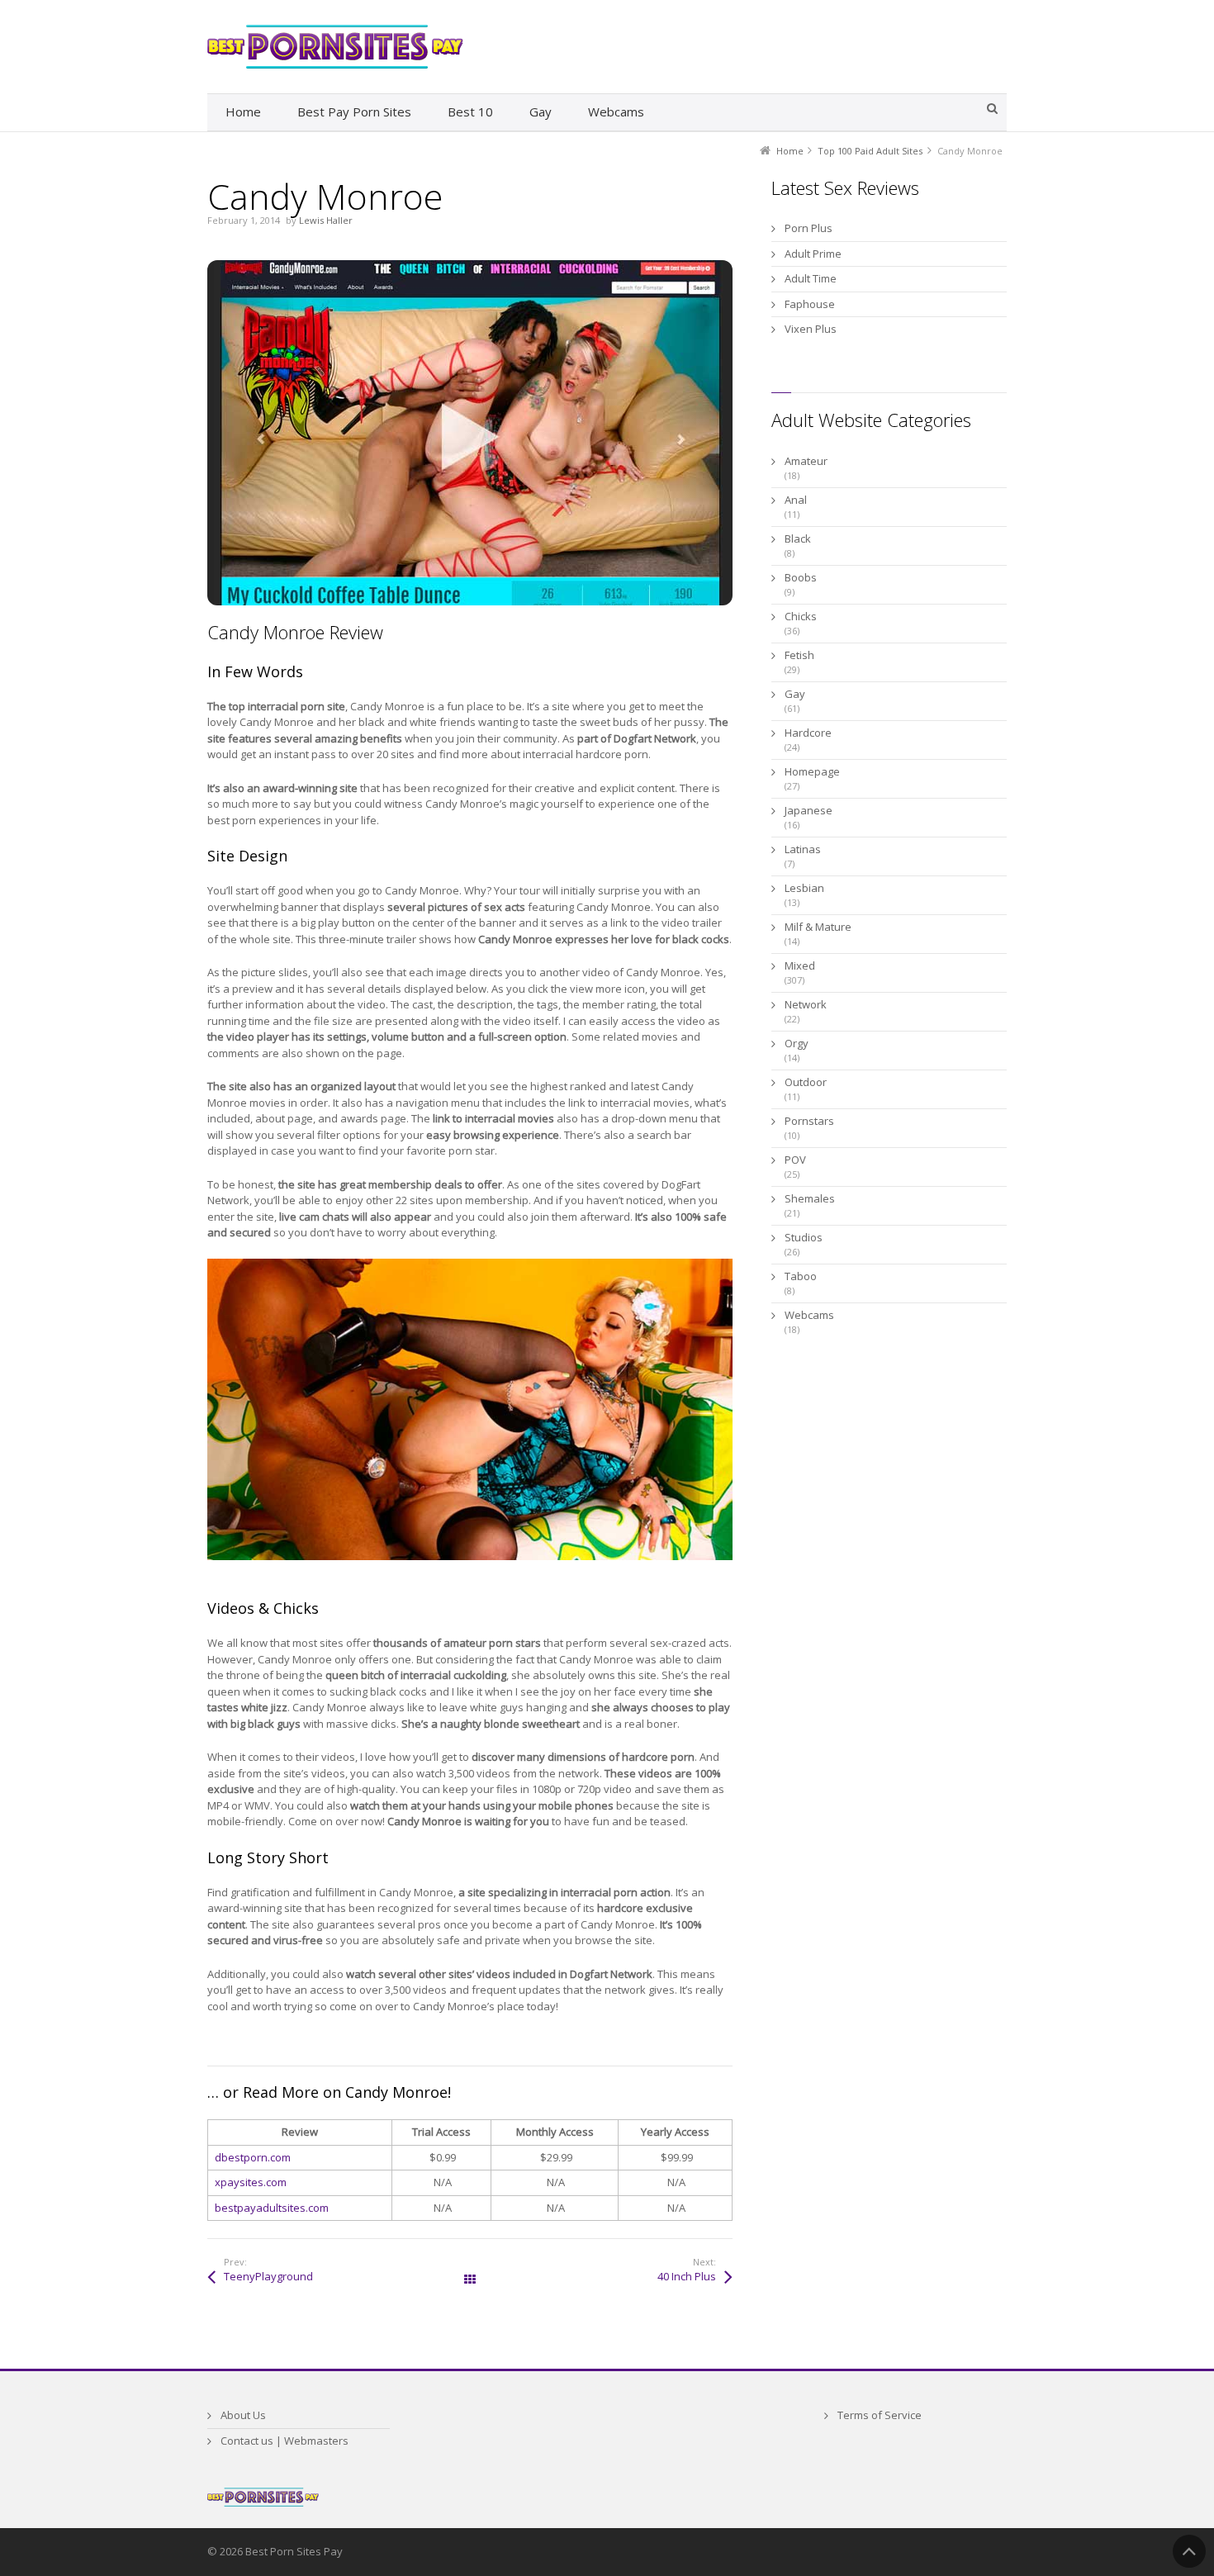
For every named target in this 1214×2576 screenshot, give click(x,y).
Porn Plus (809, 228)
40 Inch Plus (687, 2276)
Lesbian (804, 888)
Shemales (810, 1198)
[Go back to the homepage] (335, 47)
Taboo (801, 1276)
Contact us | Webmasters (285, 2441)
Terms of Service (880, 2415)
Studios (804, 1237)
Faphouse (810, 304)
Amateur (806, 461)
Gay (795, 694)
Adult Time (811, 278)
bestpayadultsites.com (272, 2208)
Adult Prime (813, 254)
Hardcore (808, 733)
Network (806, 1004)
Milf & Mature (818, 927)
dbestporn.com (253, 2157)
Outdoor (806, 1082)
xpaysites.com (251, 2182)
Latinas (803, 849)
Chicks (801, 616)
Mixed (800, 965)
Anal (796, 500)
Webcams (809, 1315)
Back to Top (1189, 2551)
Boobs (801, 577)
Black (798, 538)
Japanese (809, 810)
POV (795, 1160)
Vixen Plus (811, 329)
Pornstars (809, 1121)
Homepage (812, 771)
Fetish (799, 655)
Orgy (797, 1043)
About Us (243, 2415)
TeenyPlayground (268, 2276)
